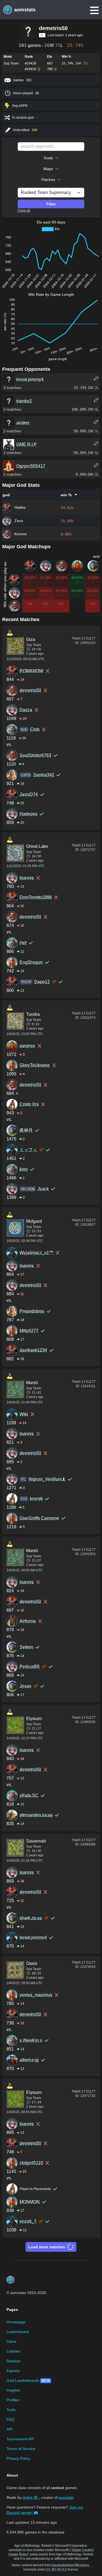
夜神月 (26, 1130)
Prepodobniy (32, 1311)
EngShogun (31, 962)
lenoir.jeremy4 (33, 1937)
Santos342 (44, 775)
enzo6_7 (28, 2221)
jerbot (28, 2497)
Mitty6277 (29, 1331)
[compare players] (96, 378)
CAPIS (26, 775)
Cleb (35, 729)
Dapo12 (42, 982)
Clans (11, 2341)
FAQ (10, 2419)
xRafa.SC (29, 1795)
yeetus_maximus (36, 1995)
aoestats (66, 2497)
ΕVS (24, 1499)
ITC (23, 1479)
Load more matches (47, 2247)
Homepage (16, 2322)
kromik (36, 1499)
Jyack (43, 1189)
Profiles (13, 2400)
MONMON (30, 2202)
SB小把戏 (28, 1189)
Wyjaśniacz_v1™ (36, 1253)
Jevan (25, 1686)
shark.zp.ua (31, 1918)
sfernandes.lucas (36, 1815)
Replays (13, 2361)
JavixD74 (29, 794)
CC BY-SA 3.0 (56, 2569)
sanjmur (27, 1046)
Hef (23, 943)
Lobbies (13, 2351)
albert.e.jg (29, 2060)
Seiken (26, 1647)
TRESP (26, 982)
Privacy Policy (18, 2458)
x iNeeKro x (31, 2040)
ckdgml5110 (31, 2163)
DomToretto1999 (36, 897)
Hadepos (28, 814)
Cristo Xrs (29, 1104)
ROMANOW (31, 671)
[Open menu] (94, 10)
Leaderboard (18, 2332)
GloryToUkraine (35, 1065)
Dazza (26, 710)
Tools (11, 2410)
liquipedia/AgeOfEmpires (70, 2565)
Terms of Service (21, 2449)
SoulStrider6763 (35, 755)
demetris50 (30, 690)
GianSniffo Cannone (39, 1518)
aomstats (25, 10)
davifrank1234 (33, 1350)
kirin (24, 1169)
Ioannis (27, 878)
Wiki (24, 1414)
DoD (24, 729)
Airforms (28, 1621)
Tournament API (20, 2439)
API (10, 2429)
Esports (13, 2371)
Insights (13, 2390)
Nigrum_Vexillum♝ (47, 1479)
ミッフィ (28, 1150)
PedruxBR (30, 1667)
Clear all (24, 210)
